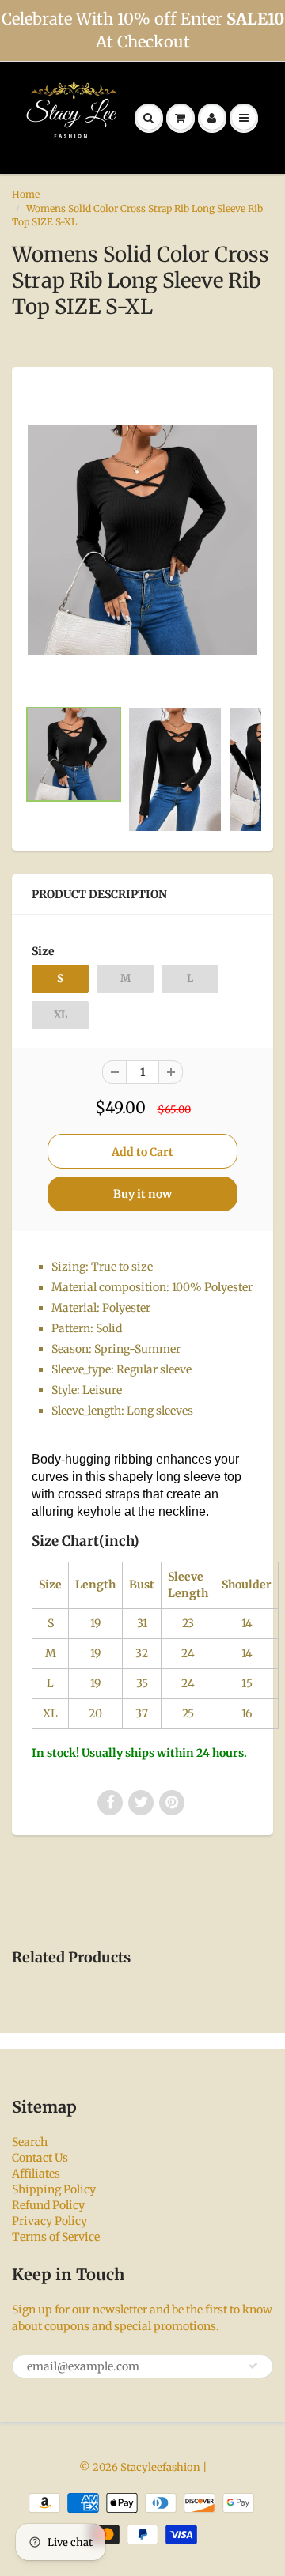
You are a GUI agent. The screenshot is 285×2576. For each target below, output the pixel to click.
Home (26, 194)
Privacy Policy (49, 2221)
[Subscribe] (253, 2366)
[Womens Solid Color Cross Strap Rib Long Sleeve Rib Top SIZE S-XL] (142, 540)
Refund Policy (48, 2205)
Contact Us (40, 2158)
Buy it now (142, 1194)
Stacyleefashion (160, 2467)
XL (61, 1015)
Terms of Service (56, 2237)
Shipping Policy (54, 2189)
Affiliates (36, 2174)
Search (30, 2142)
